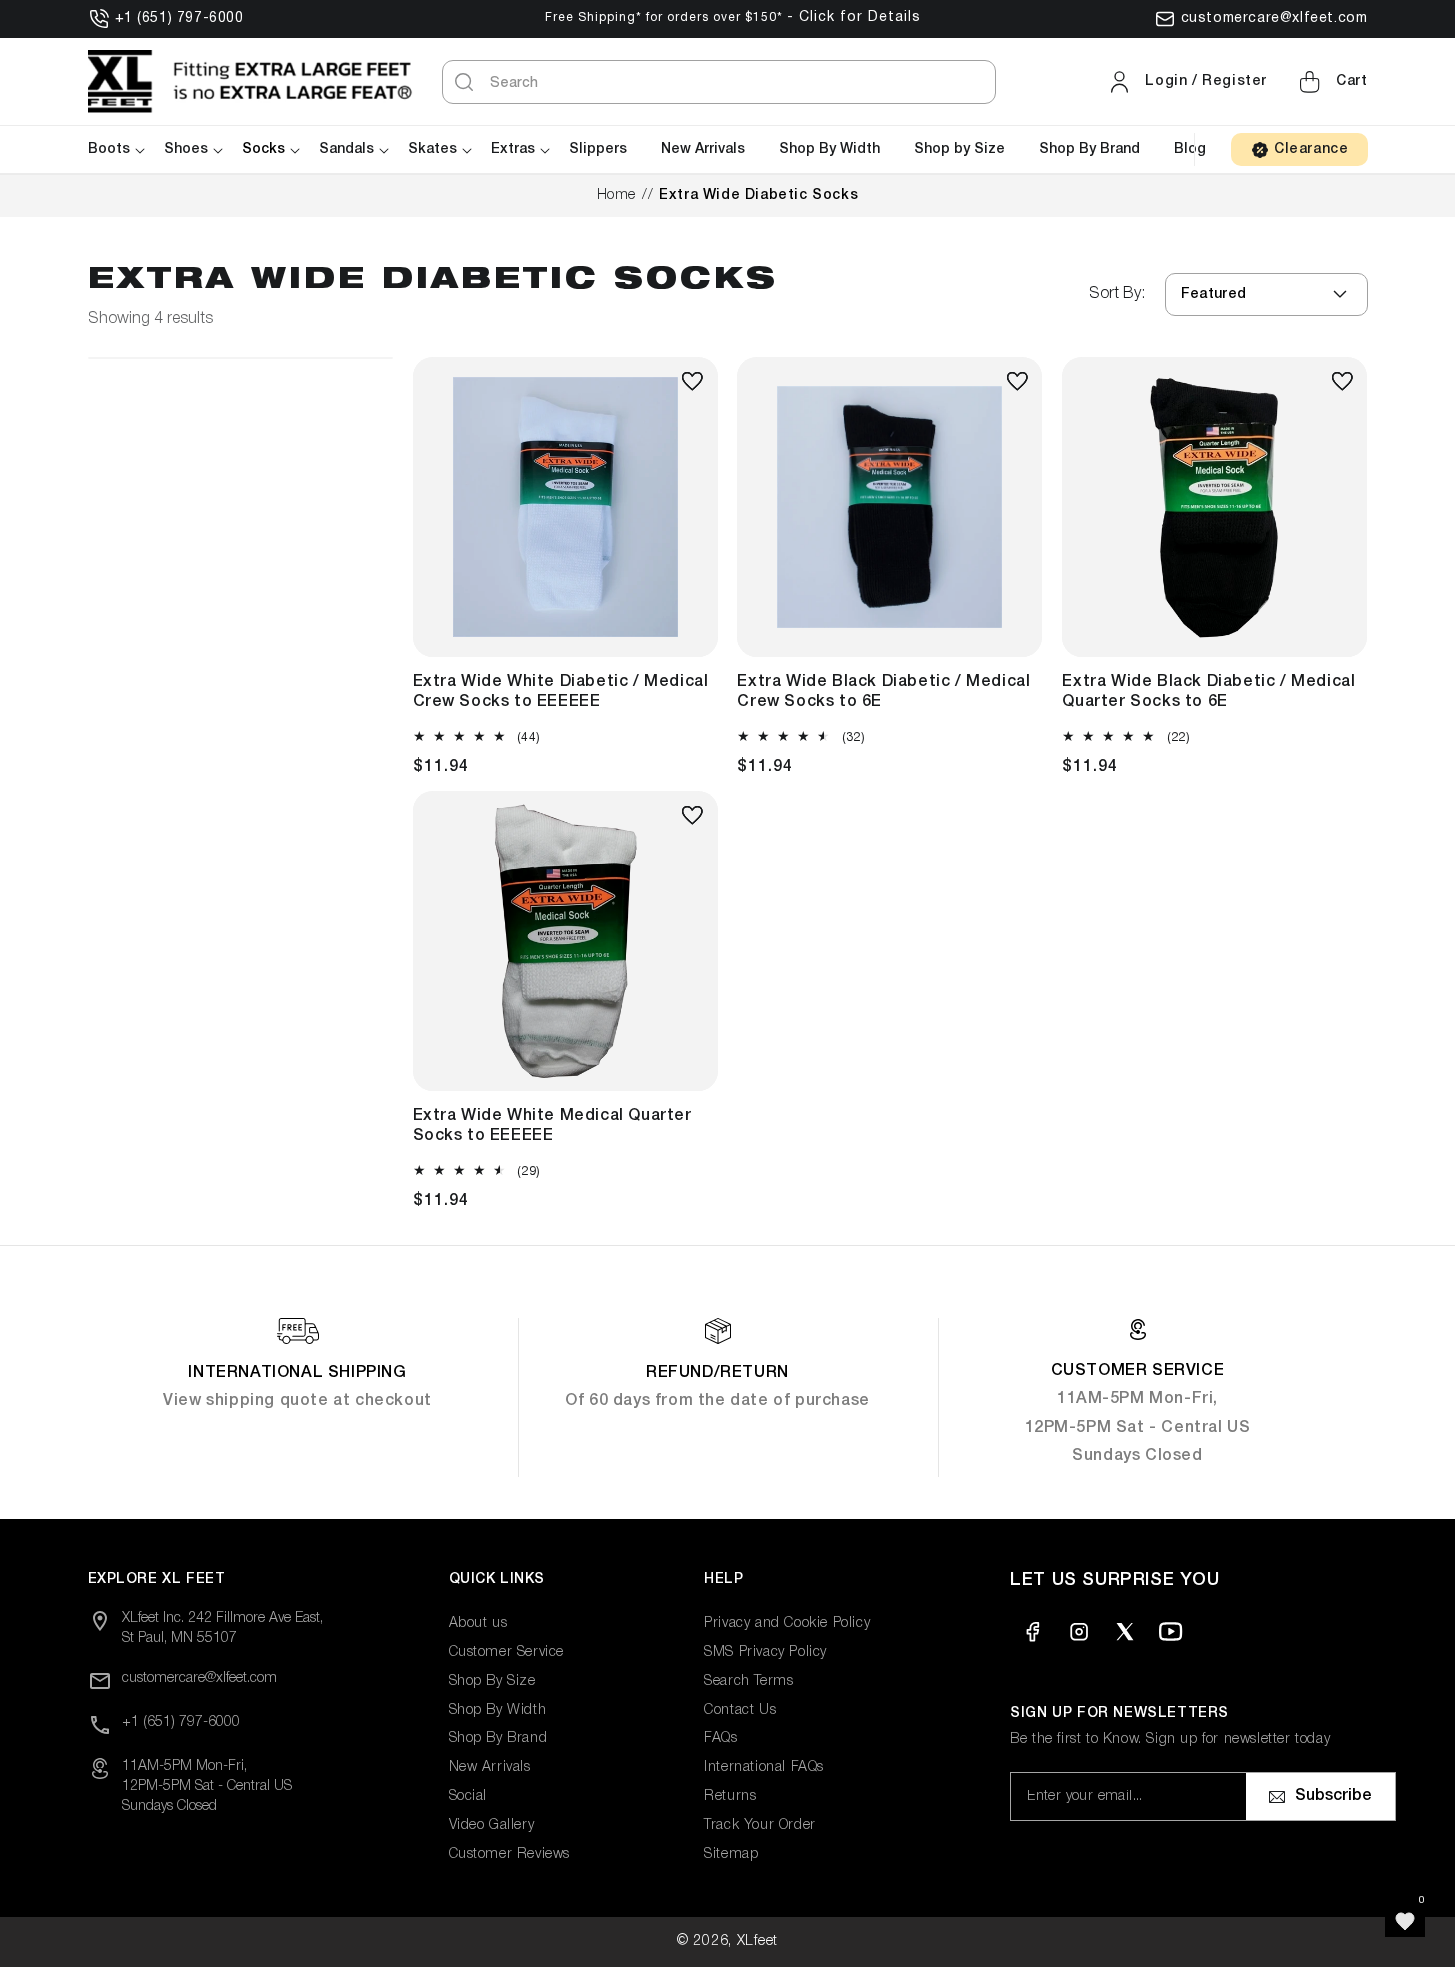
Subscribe (1333, 1796)
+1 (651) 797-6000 (179, 18)
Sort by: (1117, 294)
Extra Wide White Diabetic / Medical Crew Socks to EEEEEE (561, 692)
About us (478, 1623)
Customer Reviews (510, 1854)
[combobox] (719, 82)
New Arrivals (490, 1767)
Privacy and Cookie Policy (787, 1623)
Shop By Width (498, 1710)
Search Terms (748, 1681)
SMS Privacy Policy (765, 1652)
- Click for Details (854, 17)
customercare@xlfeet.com (1274, 18)
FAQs (720, 1738)
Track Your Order (760, 1825)
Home (616, 195)
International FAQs (764, 1767)
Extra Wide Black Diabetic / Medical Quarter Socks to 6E (1208, 692)
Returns (730, 1796)
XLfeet (757, 1941)
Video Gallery (492, 1825)
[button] (1331, 82)
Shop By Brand (498, 1738)
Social (468, 1796)
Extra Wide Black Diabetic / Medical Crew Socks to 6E (883, 692)
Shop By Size (492, 1681)
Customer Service (507, 1652)
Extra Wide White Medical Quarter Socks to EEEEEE (552, 1126)
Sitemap (731, 1854)
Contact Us (740, 1710)
